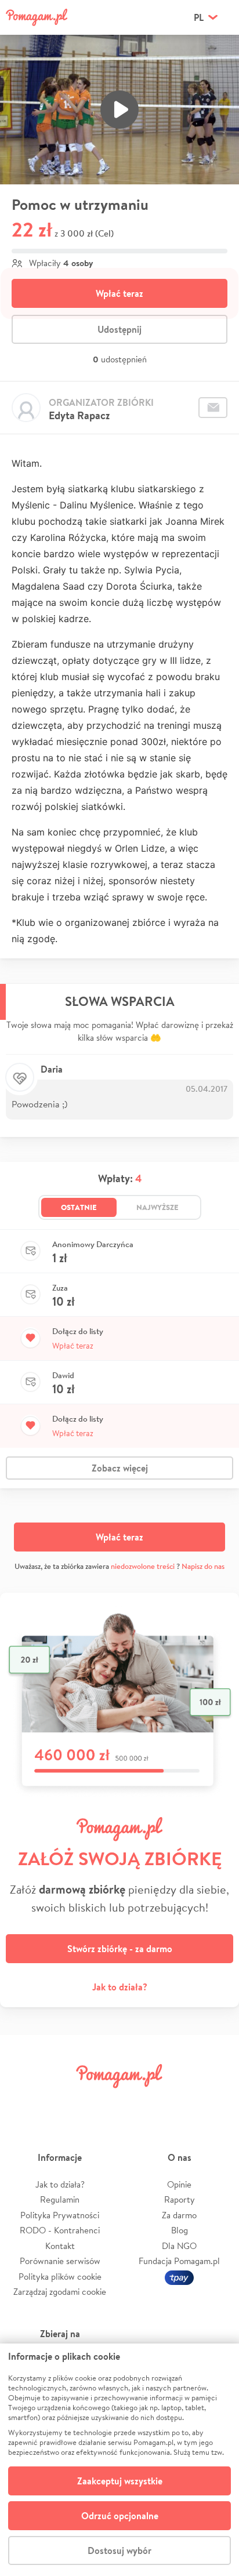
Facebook (22, 2102)
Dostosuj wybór (119, 2550)
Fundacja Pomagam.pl (179, 2261)
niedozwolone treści (143, 1566)
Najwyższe (157, 1207)
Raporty (180, 2199)
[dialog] (119, 2460)
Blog (180, 2230)
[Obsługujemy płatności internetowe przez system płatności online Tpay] (179, 2277)
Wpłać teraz (119, 293)
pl (199, 17)
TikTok (178, 2102)
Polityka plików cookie (60, 2277)
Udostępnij (119, 329)
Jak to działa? (120, 1987)
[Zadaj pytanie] (213, 408)
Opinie (179, 2184)
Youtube (217, 2102)
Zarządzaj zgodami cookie (60, 2292)
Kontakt (60, 2246)
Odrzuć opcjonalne (120, 2516)
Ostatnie (79, 1207)
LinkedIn (139, 2102)
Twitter (61, 2102)
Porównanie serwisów (60, 2261)
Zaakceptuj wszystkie (120, 2481)
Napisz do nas (203, 1566)
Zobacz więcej (120, 1468)
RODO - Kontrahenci (60, 2230)
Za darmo (179, 2215)
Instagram (100, 2102)
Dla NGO (179, 2246)
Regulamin (60, 2199)
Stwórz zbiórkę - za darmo (120, 1949)
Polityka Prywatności (60, 2215)
